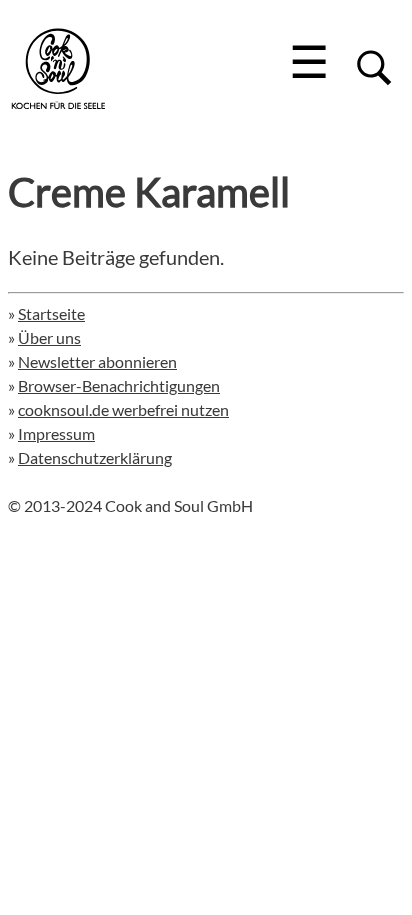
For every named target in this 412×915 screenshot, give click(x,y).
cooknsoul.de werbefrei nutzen (123, 409)
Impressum (56, 433)
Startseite (51, 313)
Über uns (49, 337)
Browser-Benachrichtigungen (119, 385)
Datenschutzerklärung (95, 457)
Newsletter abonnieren (97, 361)
